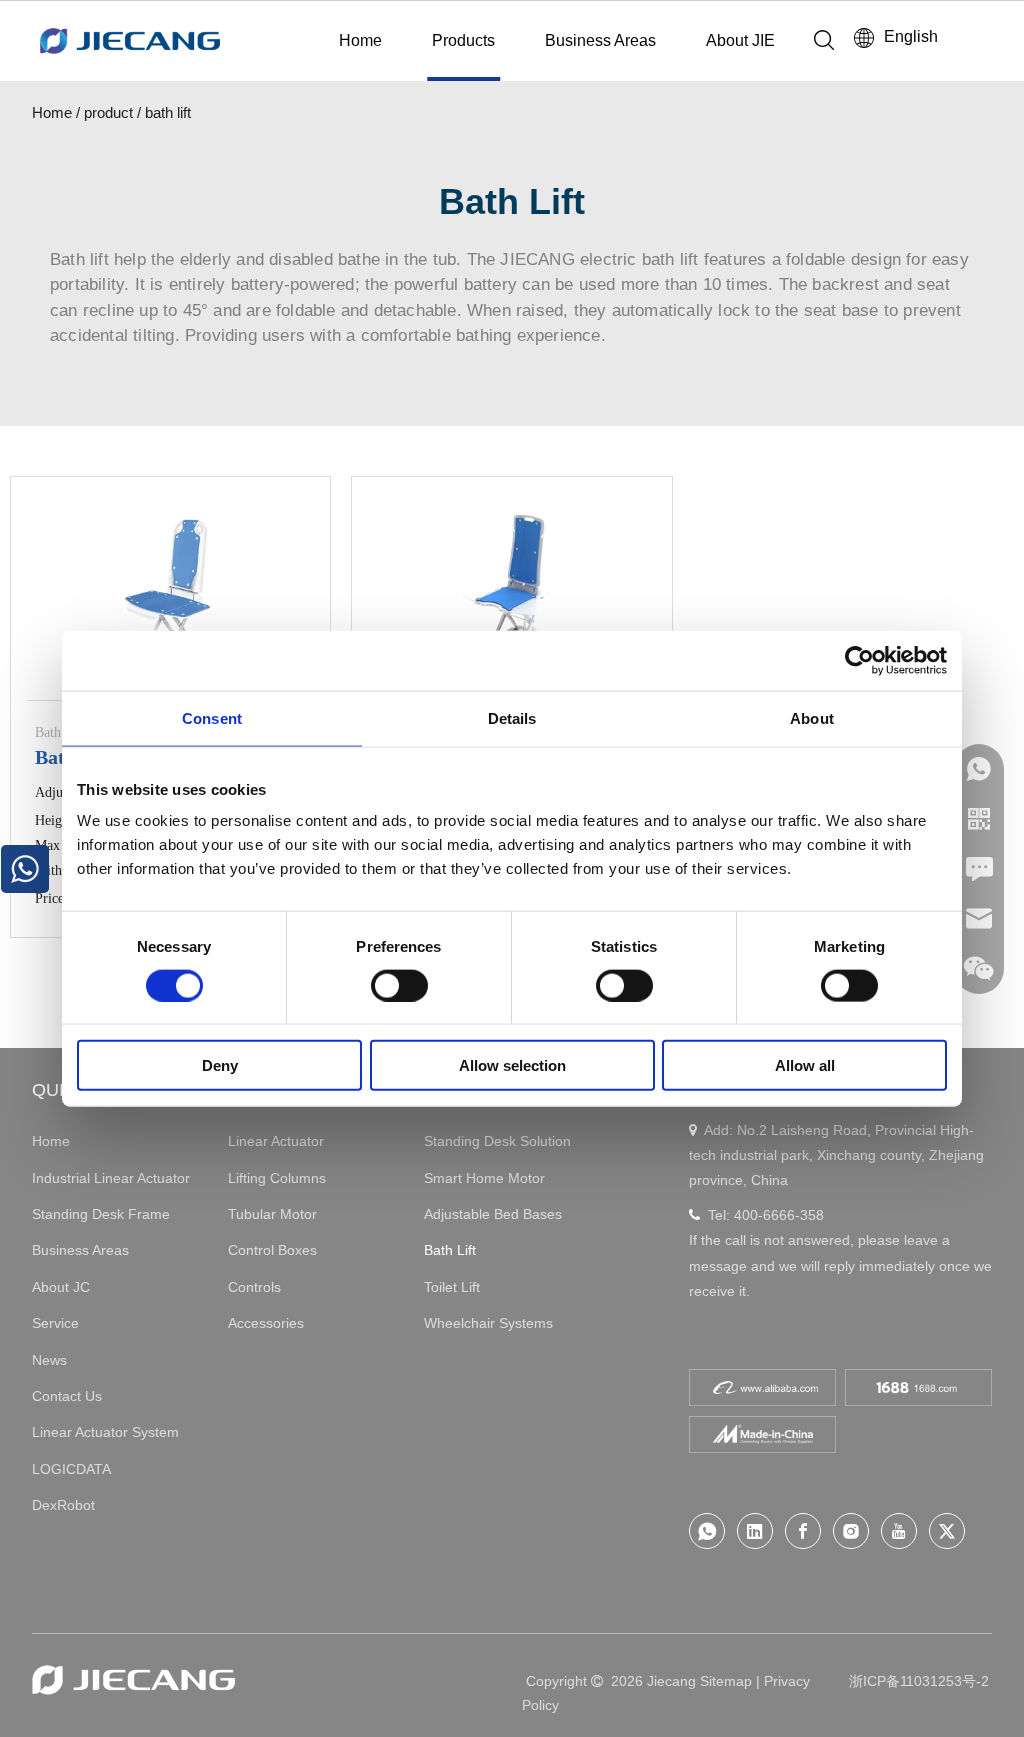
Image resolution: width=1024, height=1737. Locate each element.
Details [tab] (512, 717)
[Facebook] (803, 1531)
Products (463, 40)
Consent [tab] (212, 717)
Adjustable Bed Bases (493, 1214)
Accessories (266, 1323)
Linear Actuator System (105, 1432)
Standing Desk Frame (101, 1214)
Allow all (805, 1065)
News (49, 1360)
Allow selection (512, 1065)
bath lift (168, 112)
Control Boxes (272, 1250)
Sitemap (726, 1681)
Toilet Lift (452, 1287)
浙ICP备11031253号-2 (919, 1681)
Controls (254, 1287)
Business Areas (600, 40)
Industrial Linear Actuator (111, 1178)
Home (360, 40)
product (108, 112)
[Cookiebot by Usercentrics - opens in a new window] (859, 660)
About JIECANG (764, 40)
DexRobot (63, 1505)
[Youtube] (899, 1531)
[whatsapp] (707, 1531)
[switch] (399, 985)
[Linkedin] (755, 1531)
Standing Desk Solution (497, 1141)
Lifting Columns (277, 1178)
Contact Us (67, 1396)
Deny (220, 1065)
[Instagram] (851, 1531)
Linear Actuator (276, 1141)
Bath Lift (450, 1250)
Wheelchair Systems (488, 1323)
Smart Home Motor (484, 1178)
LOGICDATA (71, 1469)
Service (55, 1323)
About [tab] (812, 717)
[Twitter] (947, 1531)
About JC (61, 1287)
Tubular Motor (272, 1214)
